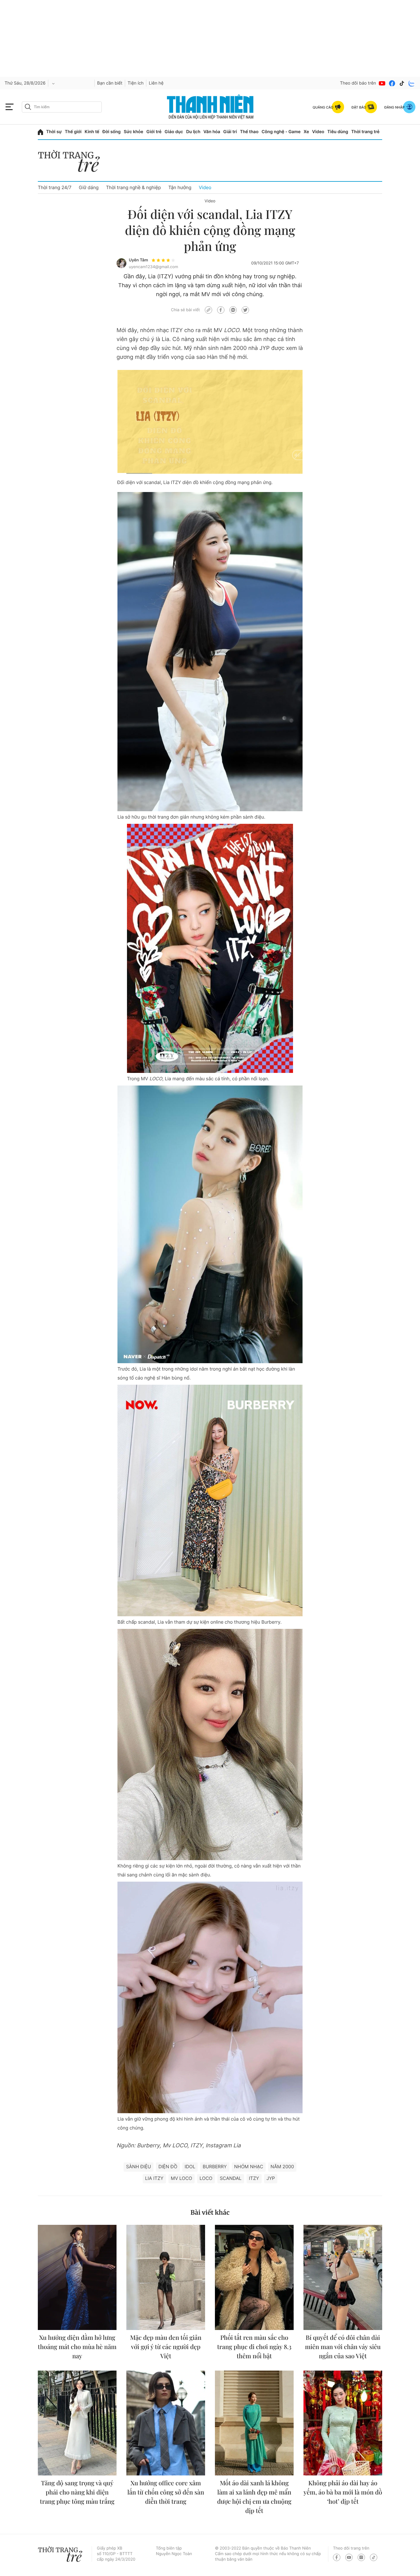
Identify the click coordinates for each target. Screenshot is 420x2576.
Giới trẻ (154, 132)
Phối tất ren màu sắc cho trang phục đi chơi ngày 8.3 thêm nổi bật (254, 2347)
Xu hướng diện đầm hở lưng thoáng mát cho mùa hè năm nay (77, 2347)
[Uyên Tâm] (121, 263)
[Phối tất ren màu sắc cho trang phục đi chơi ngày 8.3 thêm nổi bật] (254, 2277)
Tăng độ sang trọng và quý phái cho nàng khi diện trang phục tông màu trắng (77, 2492)
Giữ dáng (89, 187)
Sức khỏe (133, 132)
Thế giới (73, 132)
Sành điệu (139, 2167)
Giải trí (230, 132)
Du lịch (193, 132)
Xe (307, 132)
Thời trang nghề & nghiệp (134, 187)
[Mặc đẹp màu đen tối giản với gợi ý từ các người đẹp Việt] (166, 2277)
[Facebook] (392, 83)
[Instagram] (361, 2557)
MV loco (182, 2178)
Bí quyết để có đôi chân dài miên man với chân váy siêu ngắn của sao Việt (343, 2347)
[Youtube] (382, 83)
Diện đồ (168, 2167)
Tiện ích (136, 83)
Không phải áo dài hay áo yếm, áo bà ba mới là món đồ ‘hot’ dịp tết (343, 2492)
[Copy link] (208, 310)
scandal (231, 2178)
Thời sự (54, 132)
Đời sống (111, 132)
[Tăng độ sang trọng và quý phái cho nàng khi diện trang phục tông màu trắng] (77, 2423)
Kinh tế (92, 132)
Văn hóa (212, 132)
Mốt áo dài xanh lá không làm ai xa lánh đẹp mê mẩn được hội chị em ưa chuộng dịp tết (254, 2497)
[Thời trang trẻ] (72, 163)
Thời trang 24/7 (55, 187)
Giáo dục (174, 132)
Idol (190, 2167)
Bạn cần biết (110, 83)
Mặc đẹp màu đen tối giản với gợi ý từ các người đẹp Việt (166, 2347)
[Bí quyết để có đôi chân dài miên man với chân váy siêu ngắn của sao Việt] (343, 2277)
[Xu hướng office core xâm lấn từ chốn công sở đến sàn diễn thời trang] (166, 2423)
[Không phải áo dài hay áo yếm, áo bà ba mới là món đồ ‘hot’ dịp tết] (343, 2423)
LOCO (206, 2178)
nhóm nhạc (249, 2167)
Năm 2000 (282, 2167)
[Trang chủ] (40, 132)
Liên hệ (156, 83)
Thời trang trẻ (365, 132)
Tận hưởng (180, 187)
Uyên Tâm (138, 260)
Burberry (215, 2167)
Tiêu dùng (338, 132)
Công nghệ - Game (281, 132)
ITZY (254, 2178)
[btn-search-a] (28, 107)
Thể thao (249, 132)
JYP (271, 2178)
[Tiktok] (402, 83)
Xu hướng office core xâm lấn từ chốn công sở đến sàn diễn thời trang (166, 2492)
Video (318, 132)
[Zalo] (412, 83)
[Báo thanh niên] (210, 107)
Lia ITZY (154, 2178)
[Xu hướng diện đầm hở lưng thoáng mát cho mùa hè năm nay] (77, 2277)
